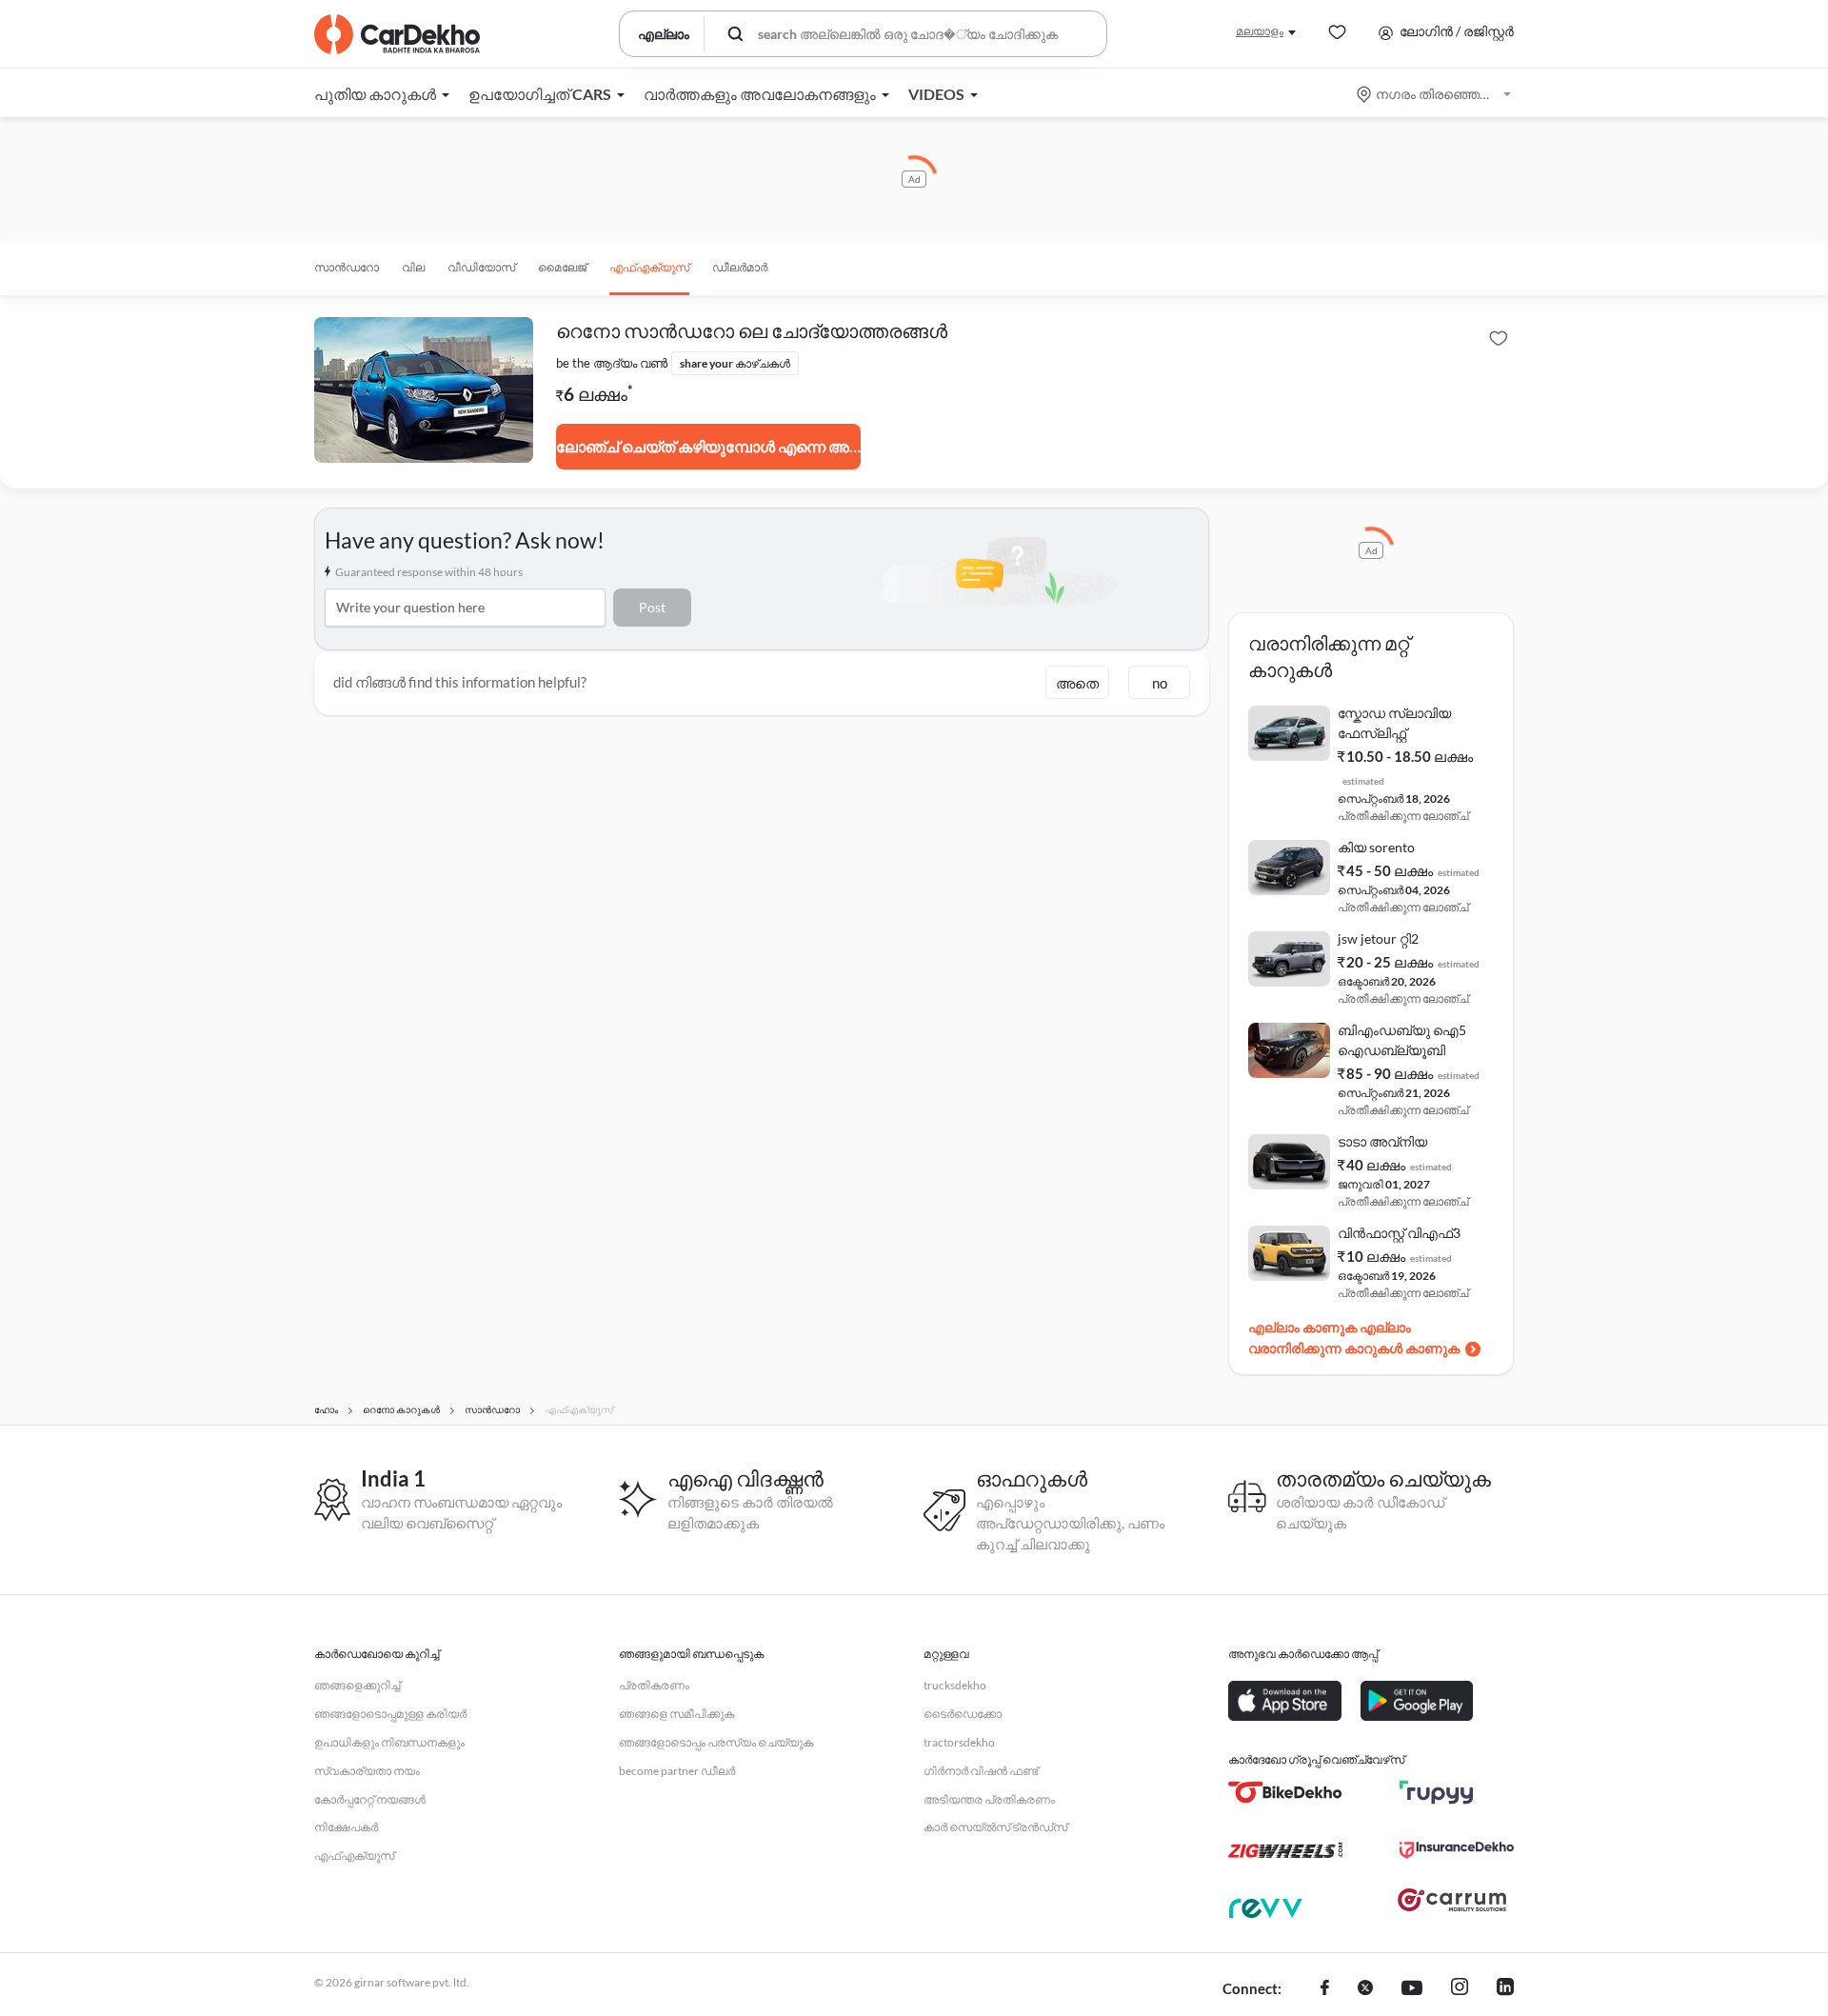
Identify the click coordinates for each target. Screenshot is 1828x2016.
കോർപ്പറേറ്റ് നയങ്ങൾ (370, 1799)
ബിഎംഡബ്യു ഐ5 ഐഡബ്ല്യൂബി (1402, 1040)
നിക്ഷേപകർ (346, 1827)
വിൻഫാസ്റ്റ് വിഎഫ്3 (1399, 1233)
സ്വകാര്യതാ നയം (367, 1771)
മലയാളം (1260, 31)
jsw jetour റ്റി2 (1378, 938)
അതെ (1077, 683)
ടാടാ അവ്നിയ (1382, 1141)
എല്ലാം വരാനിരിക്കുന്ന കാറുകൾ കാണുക (1354, 1337)
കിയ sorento (1376, 847)
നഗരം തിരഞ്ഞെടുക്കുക (1435, 94)
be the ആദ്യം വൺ (612, 363)
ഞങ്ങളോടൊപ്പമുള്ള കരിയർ (390, 1714)
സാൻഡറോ (347, 267)
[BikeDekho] (1285, 1792)
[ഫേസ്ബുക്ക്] (1325, 1989)
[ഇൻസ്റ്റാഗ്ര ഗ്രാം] (1460, 1989)
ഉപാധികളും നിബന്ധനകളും (389, 1742)
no (1160, 683)
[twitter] (1365, 1989)
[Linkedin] (1505, 1989)
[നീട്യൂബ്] (1412, 1989)
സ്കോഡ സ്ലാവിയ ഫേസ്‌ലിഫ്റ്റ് (1394, 723)
